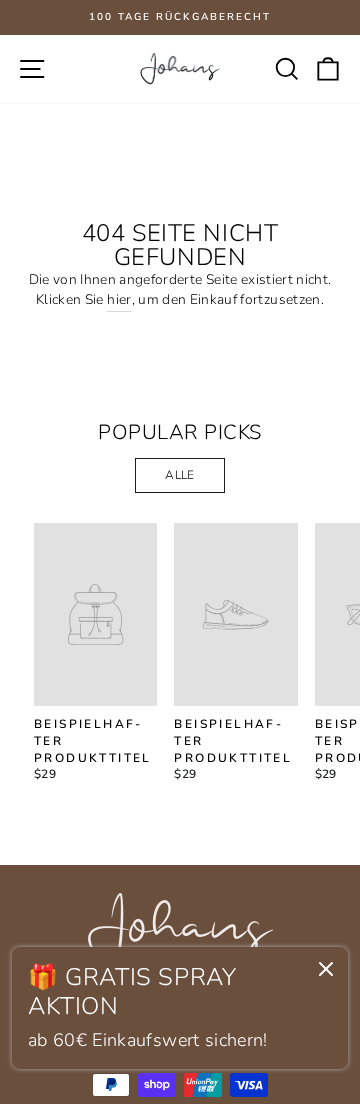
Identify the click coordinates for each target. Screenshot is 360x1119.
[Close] (326, 972)
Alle (179, 475)
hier (119, 299)
